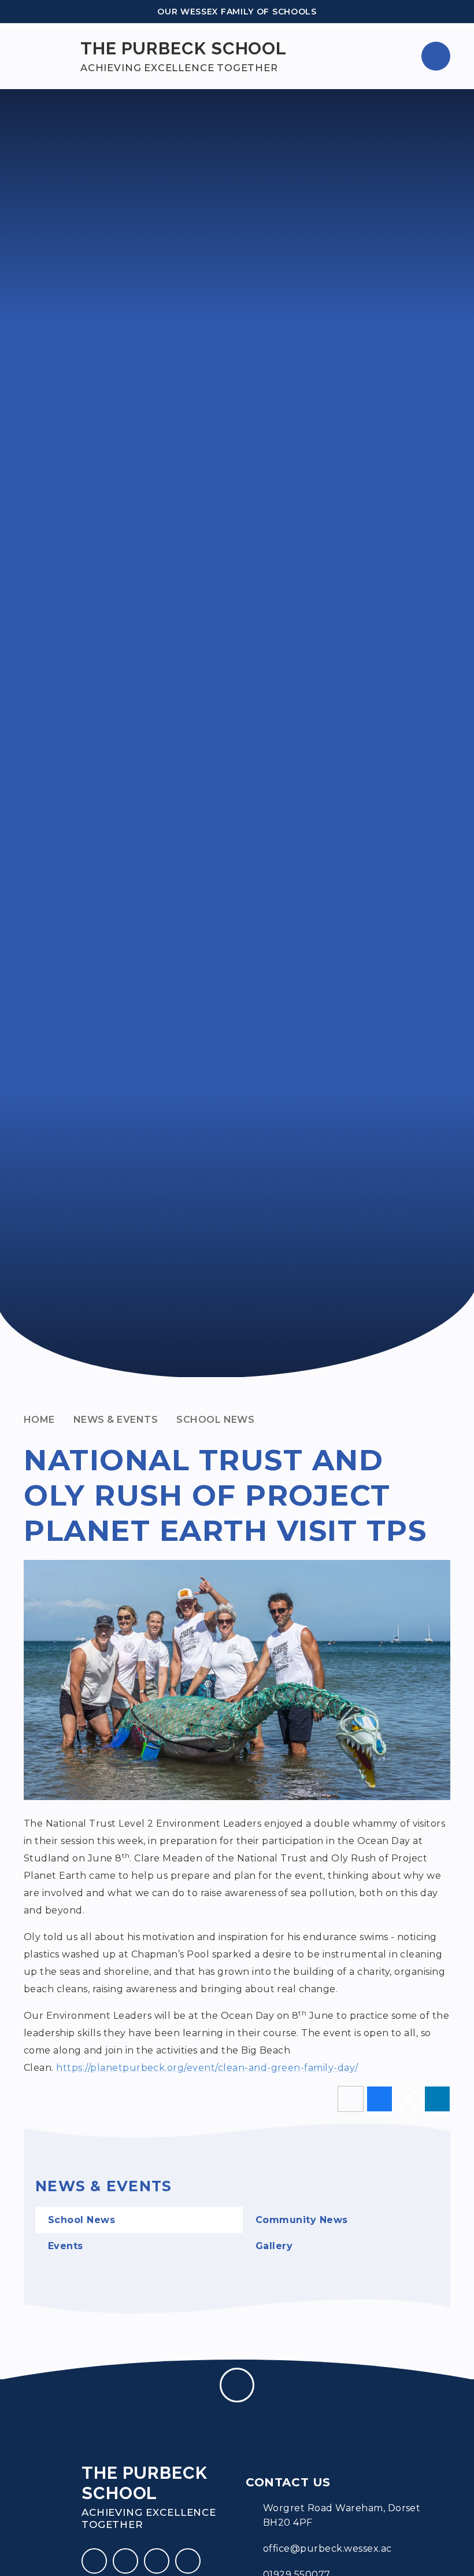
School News (215, 1420)
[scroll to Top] (237, 2385)
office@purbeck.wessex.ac (327, 2549)
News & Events (116, 1420)
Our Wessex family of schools (237, 12)
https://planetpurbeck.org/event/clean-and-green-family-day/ (207, 2068)
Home (39, 1420)
